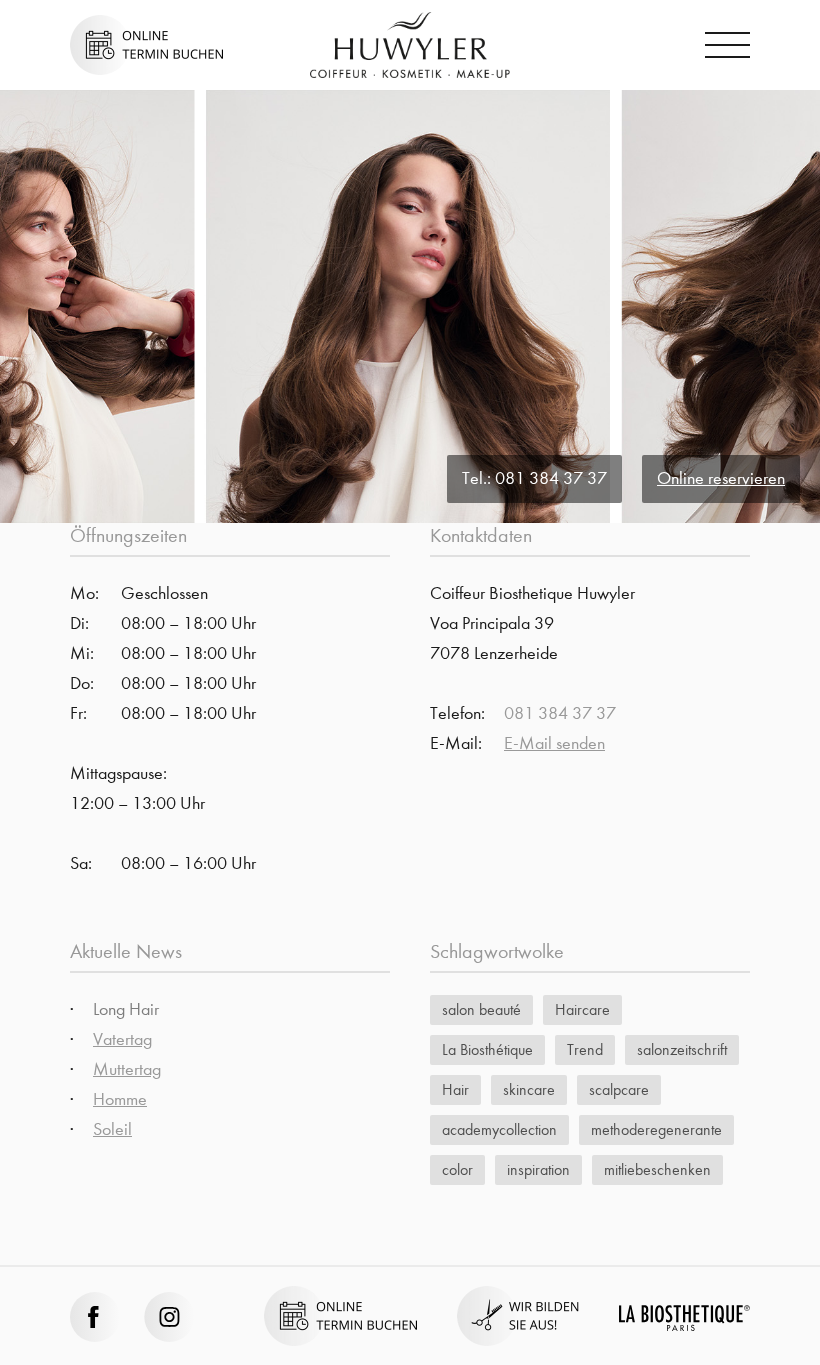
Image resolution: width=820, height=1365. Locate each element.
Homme (120, 1099)
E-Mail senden (554, 743)
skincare (529, 1089)
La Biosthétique (487, 1049)
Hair (455, 1089)
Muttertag (127, 1069)
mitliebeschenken (657, 1169)
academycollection (499, 1129)
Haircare (582, 1009)
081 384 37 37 (551, 478)
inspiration (538, 1169)
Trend (585, 1049)
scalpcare (619, 1089)
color (457, 1169)
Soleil (112, 1129)
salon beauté (481, 1009)
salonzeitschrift (682, 1049)
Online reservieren (721, 478)
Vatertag (122, 1039)
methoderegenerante (656, 1129)
